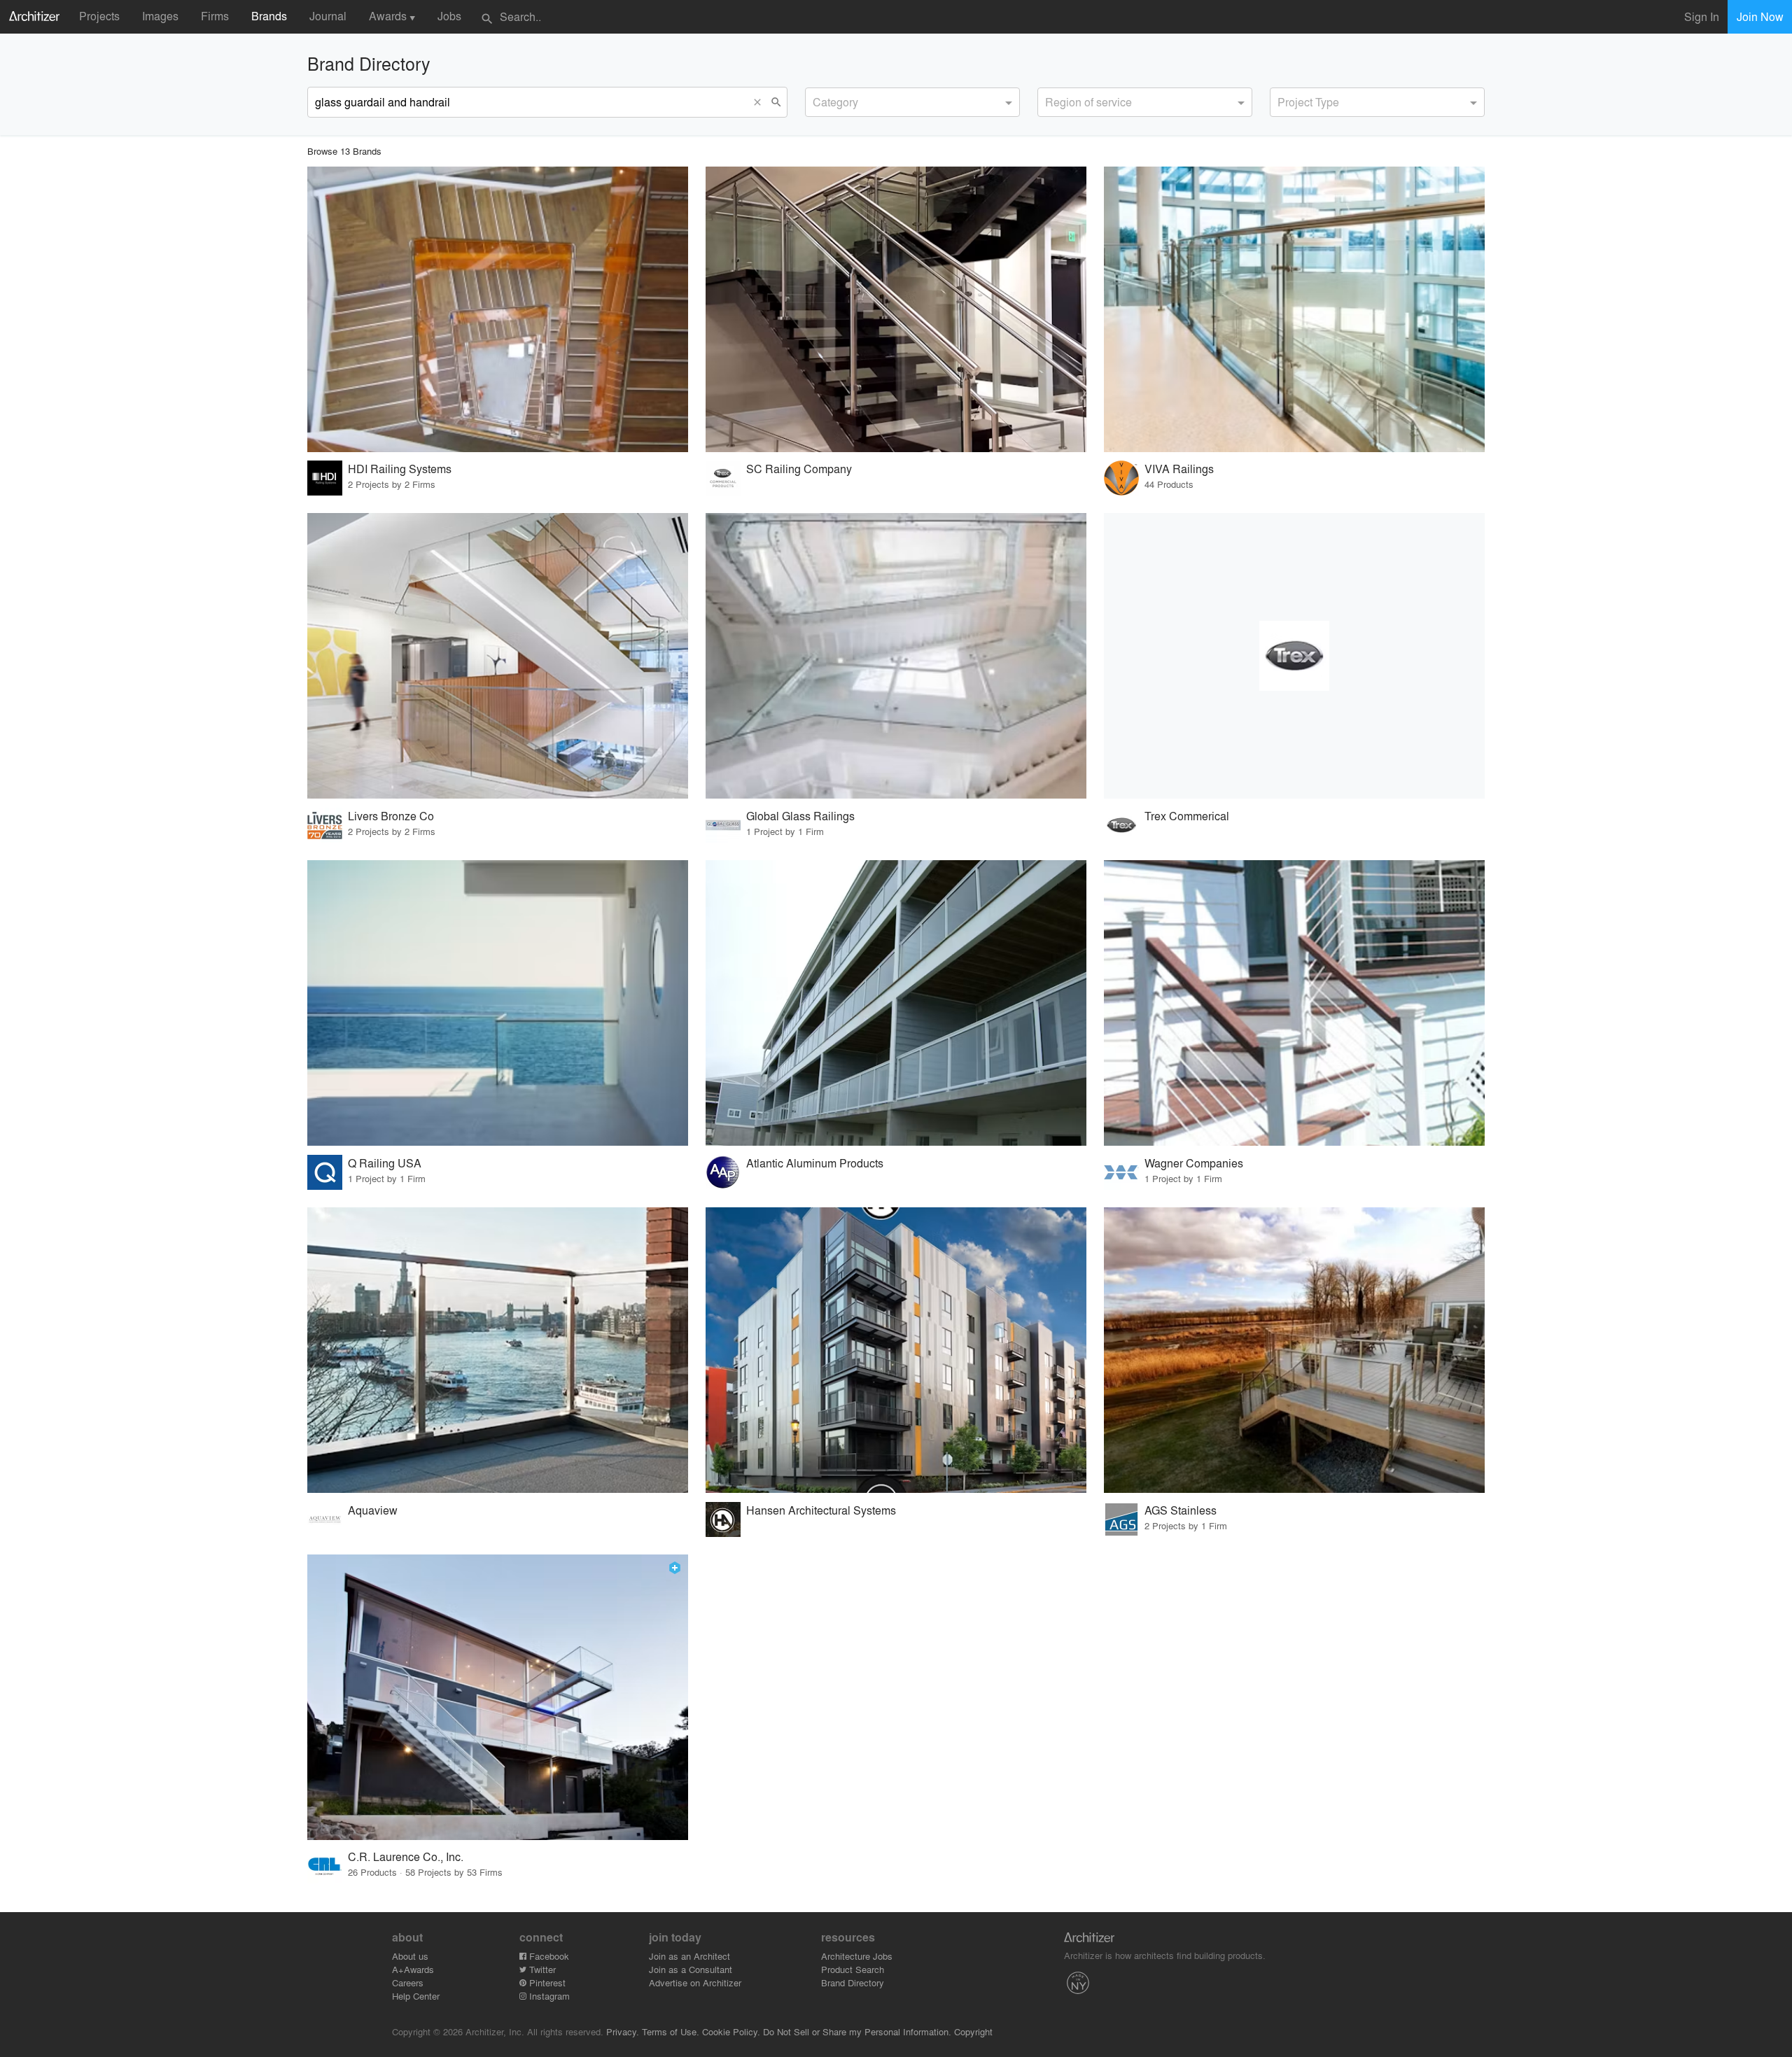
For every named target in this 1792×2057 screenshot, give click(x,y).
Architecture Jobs (857, 1956)
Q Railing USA (385, 1163)
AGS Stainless (1181, 1510)
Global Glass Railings (800, 816)
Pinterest (546, 1982)
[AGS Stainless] (1294, 1350)
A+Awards (413, 1969)
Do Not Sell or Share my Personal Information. (857, 2031)
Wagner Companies (1194, 1163)
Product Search (853, 1969)
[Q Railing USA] (498, 1003)
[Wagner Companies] (1294, 1003)
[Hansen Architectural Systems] (896, 1350)
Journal (328, 16)
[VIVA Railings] (1294, 309)
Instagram (548, 1996)
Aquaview (373, 1510)
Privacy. (623, 2031)
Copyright (973, 2031)
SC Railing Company (799, 469)
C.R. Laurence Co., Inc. (406, 1856)
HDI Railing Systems (400, 469)
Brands (269, 16)
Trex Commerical (1187, 816)
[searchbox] (817, 100)
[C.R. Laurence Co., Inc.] (498, 1697)
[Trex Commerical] (1294, 656)
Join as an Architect (689, 1956)
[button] (760, 102)
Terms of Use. (671, 2031)
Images (160, 16)
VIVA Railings (1179, 469)
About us (410, 1956)
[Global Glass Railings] (896, 656)
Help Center (416, 1996)
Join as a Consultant (691, 1969)
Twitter (541, 1969)
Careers (408, 1982)
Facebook (548, 1956)
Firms (215, 16)
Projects (99, 16)
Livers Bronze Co (391, 816)
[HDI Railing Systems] (498, 309)
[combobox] (912, 102)
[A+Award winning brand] (675, 1568)
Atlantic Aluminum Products (815, 1163)
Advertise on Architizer (695, 1982)
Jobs (449, 16)
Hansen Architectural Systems (821, 1510)
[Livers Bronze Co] (498, 656)
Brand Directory (853, 1982)
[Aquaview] (498, 1350)
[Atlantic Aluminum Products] (896, 1003)
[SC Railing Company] (896, 309)
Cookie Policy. (731, 2031)
